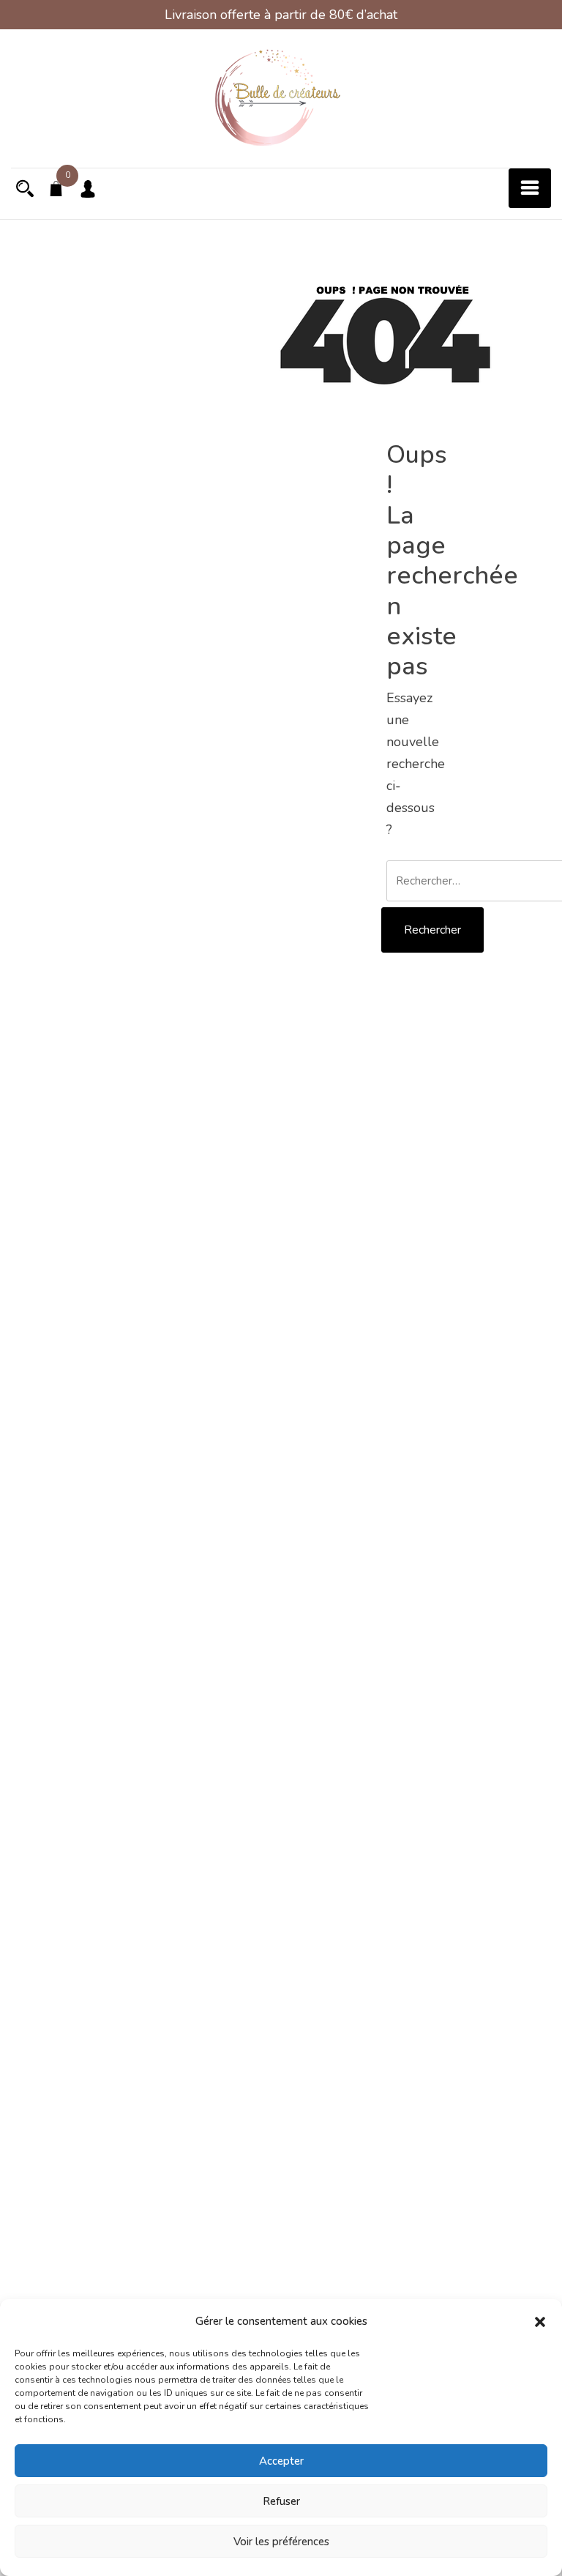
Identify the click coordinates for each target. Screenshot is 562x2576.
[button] (540, 2321)
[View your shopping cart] (56, 190)
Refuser (281, 2501)
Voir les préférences (281, 2542)
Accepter (281, 2461)
